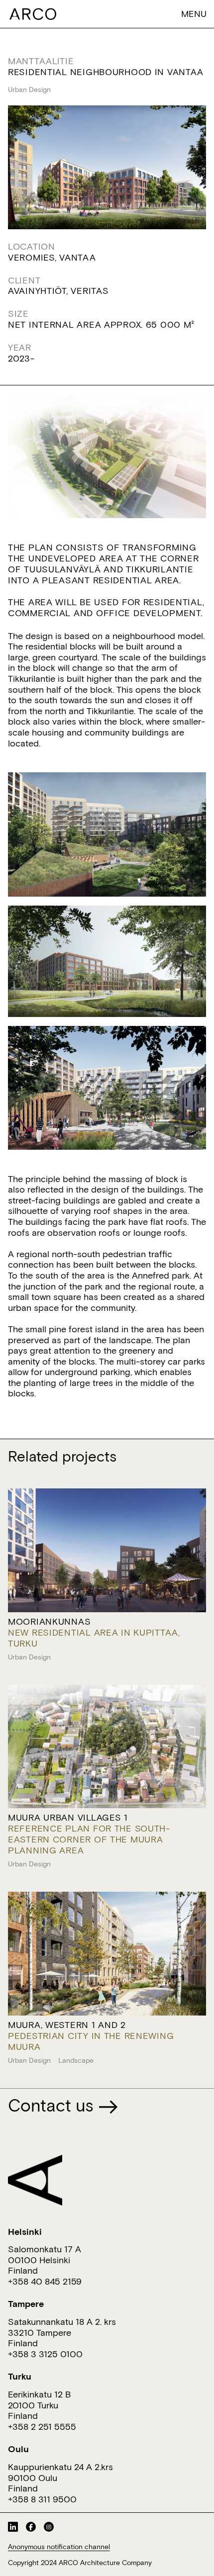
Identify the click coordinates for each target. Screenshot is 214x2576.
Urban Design (29, 90)
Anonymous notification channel (59, 2547)
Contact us (53, 2105)
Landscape (76, 2060)
